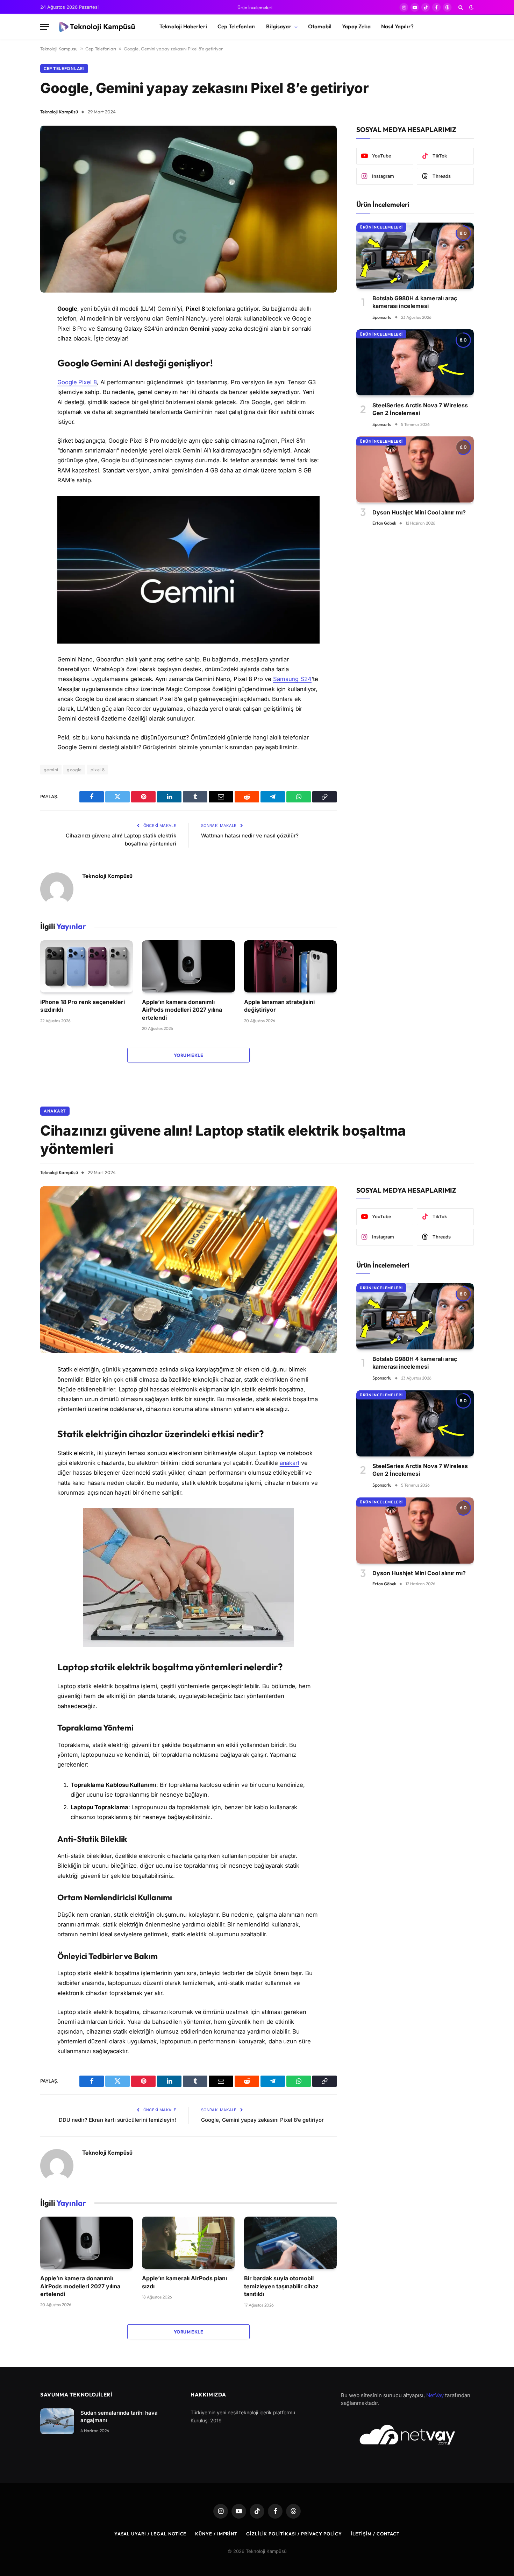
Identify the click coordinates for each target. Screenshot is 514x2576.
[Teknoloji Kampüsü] (98, 27)
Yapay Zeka (356, 26)
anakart (290, 1463)
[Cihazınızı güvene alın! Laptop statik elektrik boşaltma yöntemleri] (188, 1270)
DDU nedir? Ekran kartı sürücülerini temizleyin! (117, 2120)
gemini (51, 770)
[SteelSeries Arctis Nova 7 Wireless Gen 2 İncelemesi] (415, 362)
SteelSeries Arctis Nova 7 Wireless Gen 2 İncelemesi (420, 409)
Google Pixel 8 (77, 382)
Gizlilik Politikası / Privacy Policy (294, 2534)
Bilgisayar (279, 26)
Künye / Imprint (216, 2534)
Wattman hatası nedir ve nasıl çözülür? (250, 836)
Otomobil (320, 26)
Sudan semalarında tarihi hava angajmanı (119, 2416)
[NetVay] (407, 2435)
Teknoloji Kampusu (59, 49)
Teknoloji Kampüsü (59, 112)
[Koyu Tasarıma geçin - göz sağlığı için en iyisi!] (471, 7)
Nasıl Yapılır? (397, 26)
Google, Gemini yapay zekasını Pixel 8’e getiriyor (262, 2120)
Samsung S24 (292, 679)
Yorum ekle (188, 1055)
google (74, 770)
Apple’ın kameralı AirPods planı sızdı (184, 2282)
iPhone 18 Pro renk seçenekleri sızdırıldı (83, 1006)
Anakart (55, 1111)
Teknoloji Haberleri (183, 26)
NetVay (435, 2395)
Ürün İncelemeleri (255, 7)
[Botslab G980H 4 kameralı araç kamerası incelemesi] (415, 256)
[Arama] (461, 7)
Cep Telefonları (237, 26)
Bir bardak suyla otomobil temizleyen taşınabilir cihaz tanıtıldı (281, 2286)
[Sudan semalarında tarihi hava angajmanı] (57, 2421)
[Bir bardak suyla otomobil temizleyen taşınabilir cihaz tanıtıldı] (290, 2243)
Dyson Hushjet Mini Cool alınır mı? (419, 512)
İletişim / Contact (375, 2534)
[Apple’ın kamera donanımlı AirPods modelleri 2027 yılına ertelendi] (188, 966)
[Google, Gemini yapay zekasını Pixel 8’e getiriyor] (188, 209)
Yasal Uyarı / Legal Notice (151, 2534)
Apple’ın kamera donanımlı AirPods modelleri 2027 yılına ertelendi (182, 1010)
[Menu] (45, 27)
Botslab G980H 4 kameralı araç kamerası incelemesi (415, 302)
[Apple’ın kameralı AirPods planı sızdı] (188, 2243)
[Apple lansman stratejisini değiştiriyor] (290, 966)
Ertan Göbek (384, 523)
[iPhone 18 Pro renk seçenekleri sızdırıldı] (87, 966)
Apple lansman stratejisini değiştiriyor (279, 1006)
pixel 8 (98, 770)
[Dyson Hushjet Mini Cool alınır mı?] (415, 469)
